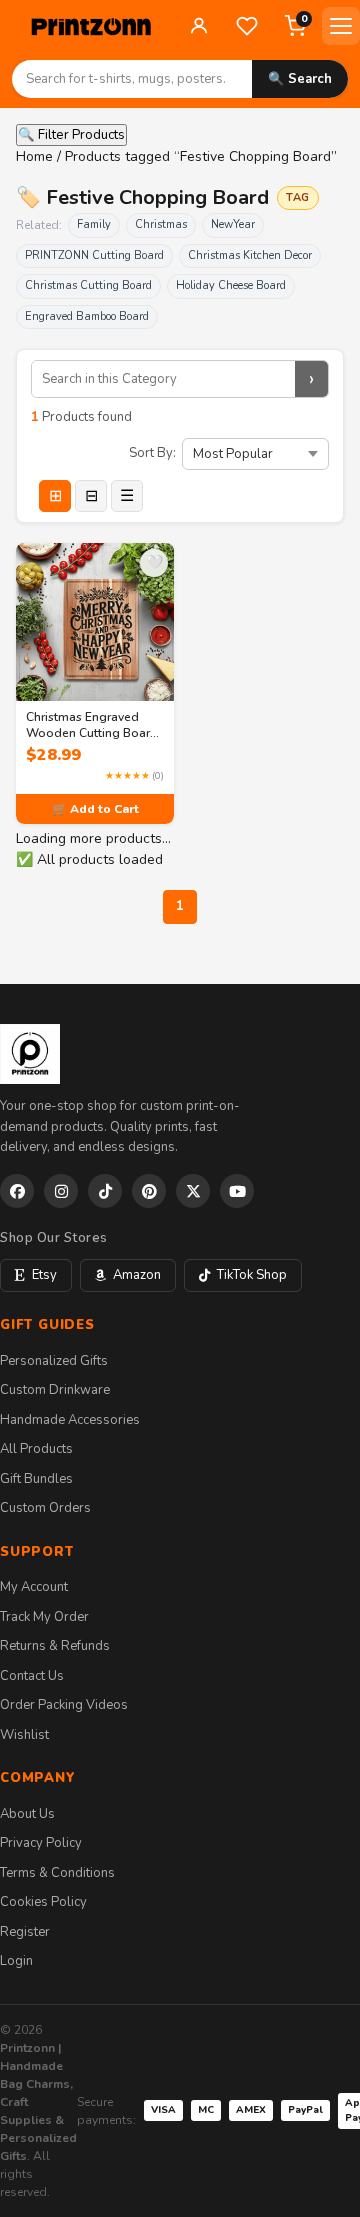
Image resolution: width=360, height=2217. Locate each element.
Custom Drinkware (55, 1390)
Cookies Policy (43, 1902)
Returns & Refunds (55, 1646)
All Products (36, 1449)
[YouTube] (237, 1191)
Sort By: (152, 453)
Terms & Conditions (57, 1873)
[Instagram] (61, 1191)
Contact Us (32, 1676)
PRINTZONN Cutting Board (94, 255)
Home (34, 156)
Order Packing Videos (64, 1705)
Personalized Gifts (54, 1361)
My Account (34, 1587)
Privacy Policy (41, 1843)
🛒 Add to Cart (95, 809)
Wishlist (24, 1735)
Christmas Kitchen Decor (250, 255)
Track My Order (44, 1617)
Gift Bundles (36, 1479)
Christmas (161, 224)
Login (16, 1961)
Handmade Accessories (70, 1420)
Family (94, 224)
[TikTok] (105, 1191)
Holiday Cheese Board (231, 285)
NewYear (233, 224)
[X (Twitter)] (193, 1191)
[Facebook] (17, 1191)
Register (25, 1932)
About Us (27, 1814)
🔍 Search (300, 79)
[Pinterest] (149, 1191)
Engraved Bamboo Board (87, 316)
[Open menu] (341, 26)
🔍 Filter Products (71, 135)
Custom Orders (45, 1508)
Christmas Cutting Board (88, 285)
